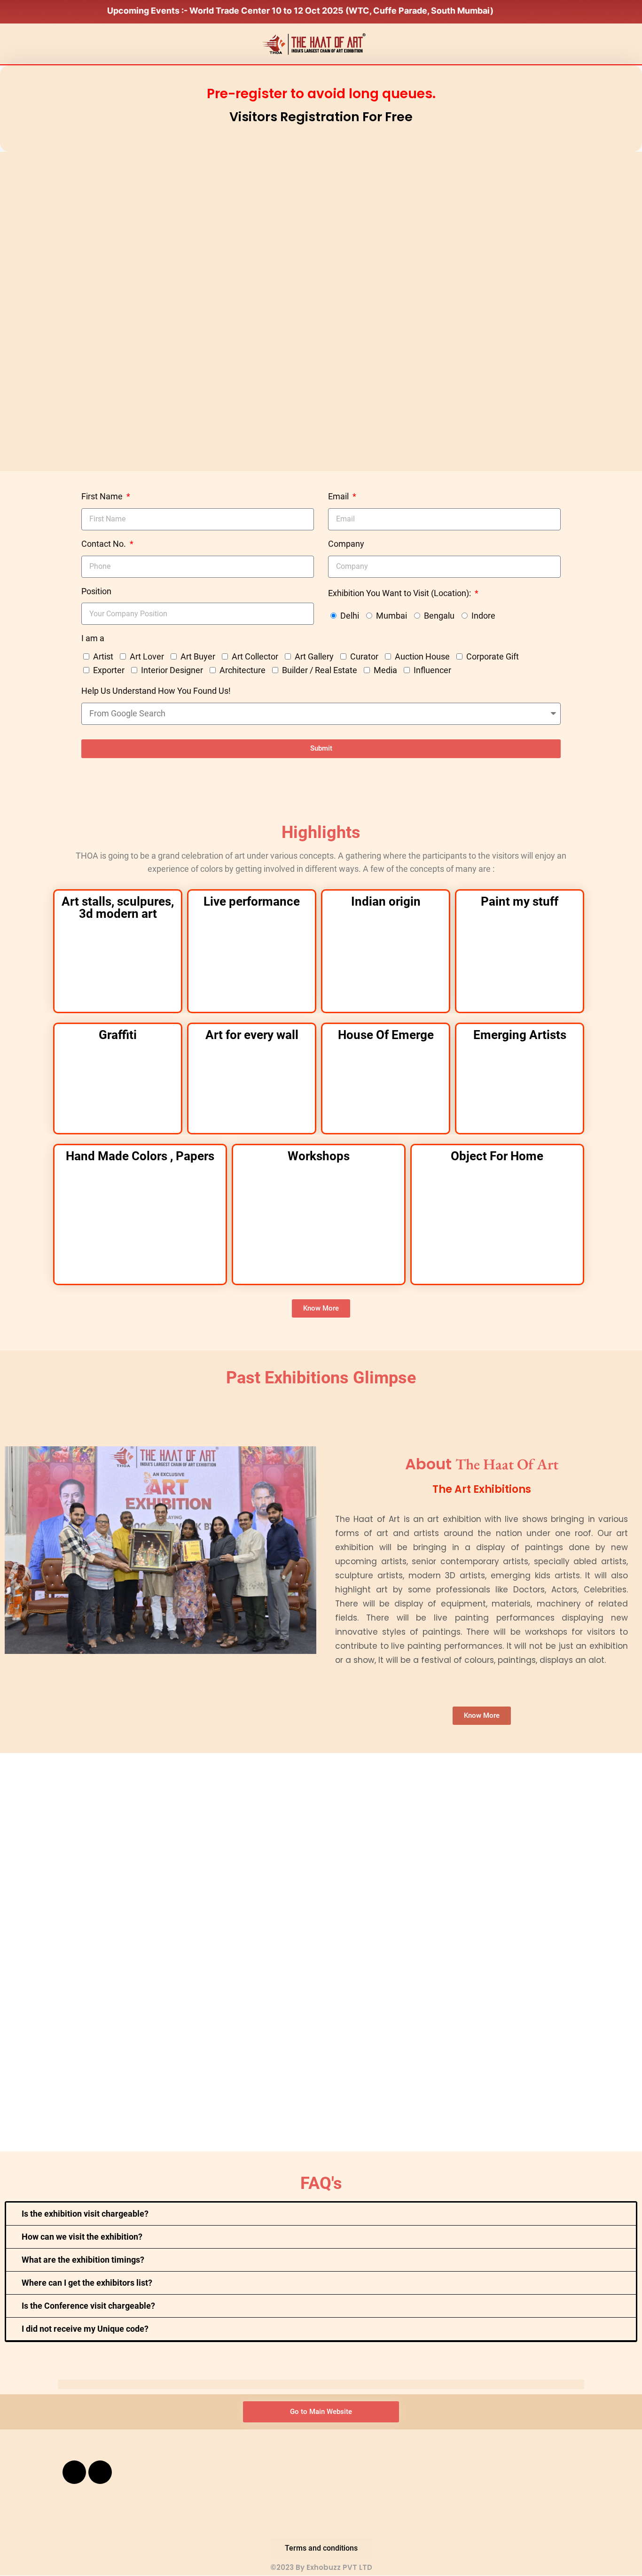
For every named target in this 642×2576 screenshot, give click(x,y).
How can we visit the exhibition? (82, 2237)
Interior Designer (172, 670)
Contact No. (105, 544)
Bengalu (439, 616)
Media (385, 670)
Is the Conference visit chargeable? (88, 2306)
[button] (321, 2214)
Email (339, 496)
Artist (103, 656)
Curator (364, 656)
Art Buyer (198, 656)
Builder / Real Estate (320, 670)
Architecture (243, 670)
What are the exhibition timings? (83, 2260)
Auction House (422, 656)
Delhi (350, 616)
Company (346, 544)
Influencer (432, 670)
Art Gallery (314, 656)
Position (96, 591)
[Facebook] (74, 2472)
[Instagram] (100, 2472)
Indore (483, 616)
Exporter (109, 670)
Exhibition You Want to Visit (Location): (400, 593)
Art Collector (255, 656)
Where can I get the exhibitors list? (87, 2283)
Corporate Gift (493, 656)
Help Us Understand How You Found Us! (156, 691)
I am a (93, 638)
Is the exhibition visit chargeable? (85, 2214)
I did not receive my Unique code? (85, 2329)
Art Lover (147, 656)
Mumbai (391, 616)
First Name (103, 496)
